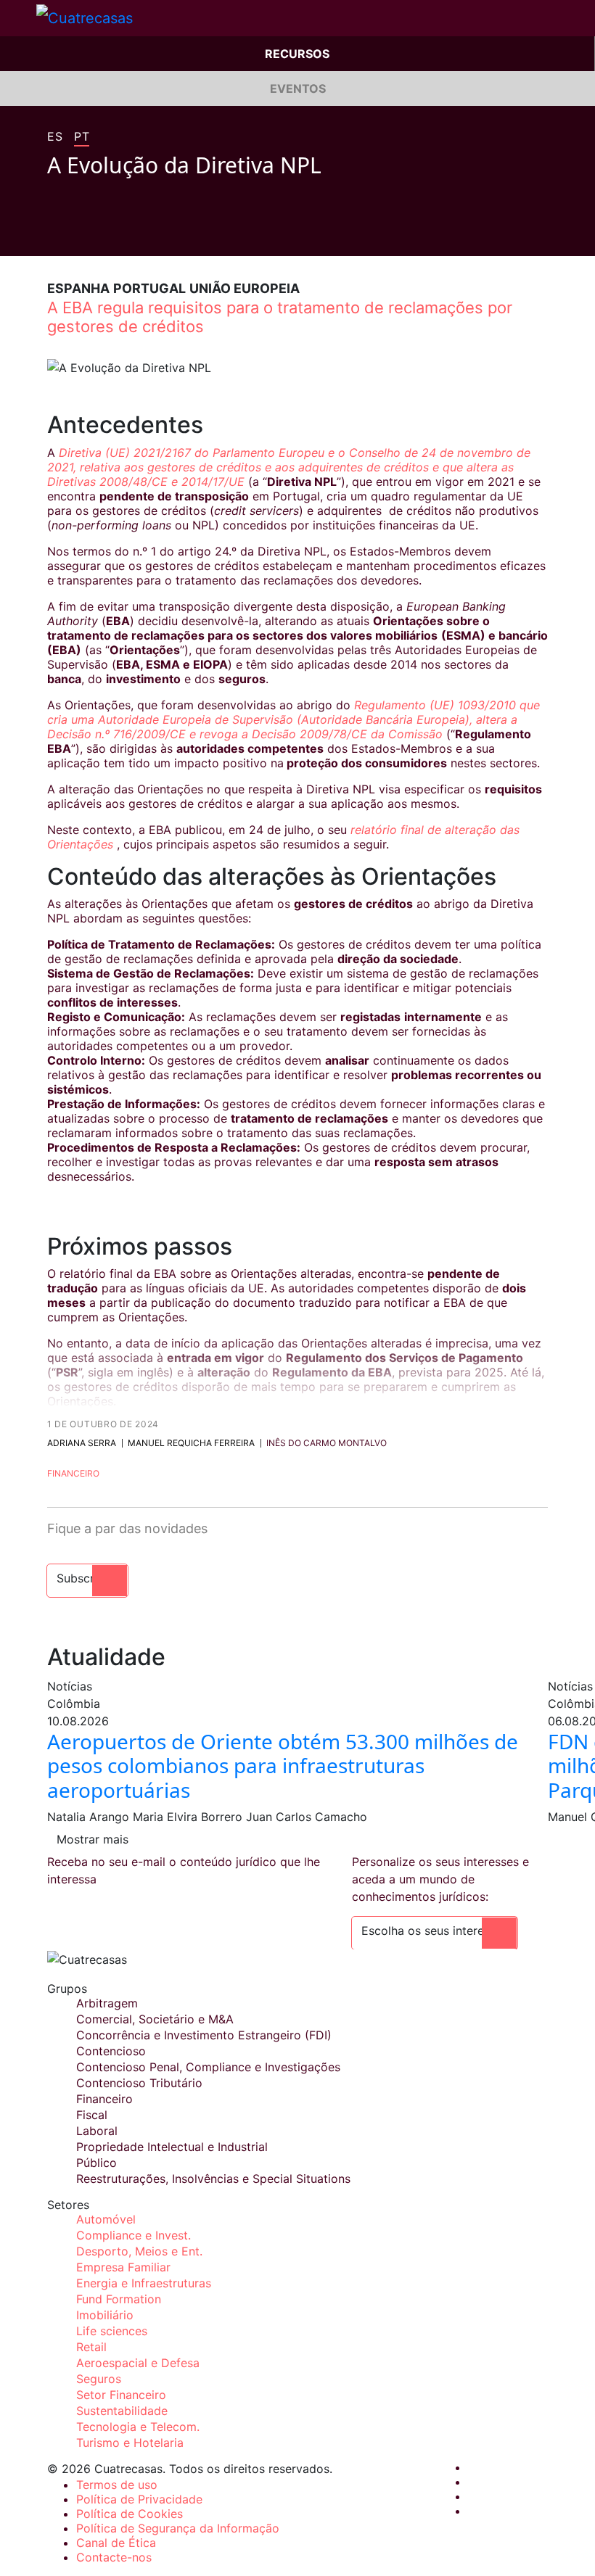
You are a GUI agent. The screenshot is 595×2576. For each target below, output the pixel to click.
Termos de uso (117, 2485)
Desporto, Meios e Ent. (139, 2251)
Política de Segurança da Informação (178, 2528)
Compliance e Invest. (134, 2235)
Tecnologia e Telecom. (138, 2427)
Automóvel (106, 2219)
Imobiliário (105, 2315)
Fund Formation (119, 2299)
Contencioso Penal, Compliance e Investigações (208, 2067)
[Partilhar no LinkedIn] (108, 234)
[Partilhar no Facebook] (53, 234)
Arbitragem (107, 2003)
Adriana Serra (82, 1443)
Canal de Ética (116, 2543)
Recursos (297, 54)
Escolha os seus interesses (435, 1931)
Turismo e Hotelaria (130, 2443)
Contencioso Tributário (139, 2083)
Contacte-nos (114, 2557)
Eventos (298, 88)
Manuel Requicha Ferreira (191, 1443)
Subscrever (87, 1578)
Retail (91, 2347)
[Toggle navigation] (18, 18)
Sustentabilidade (122, 2411)
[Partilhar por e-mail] (136, 234)
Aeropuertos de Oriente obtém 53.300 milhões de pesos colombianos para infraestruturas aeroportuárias (283, 1766)
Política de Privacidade (139, 2499)
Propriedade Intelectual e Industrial (172, 2147)
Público (97, 2163)
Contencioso (111, 2051)
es (55, 137)
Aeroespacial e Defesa (138, 2363)
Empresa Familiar (123, 2267)
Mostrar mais (93, 1839)
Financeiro (73, 1473)
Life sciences (112, 2331)
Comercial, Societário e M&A (155, 2019)
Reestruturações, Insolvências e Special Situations (213, 2179)
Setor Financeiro (121, 2395)
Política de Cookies (130, 2514)
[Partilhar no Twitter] (81, 234)
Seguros (99, 2379)
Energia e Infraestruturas (144, 2283)
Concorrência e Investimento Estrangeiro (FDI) (204, 2035)
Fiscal (92, 2115)
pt (82, 137)
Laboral (97, 2131)
